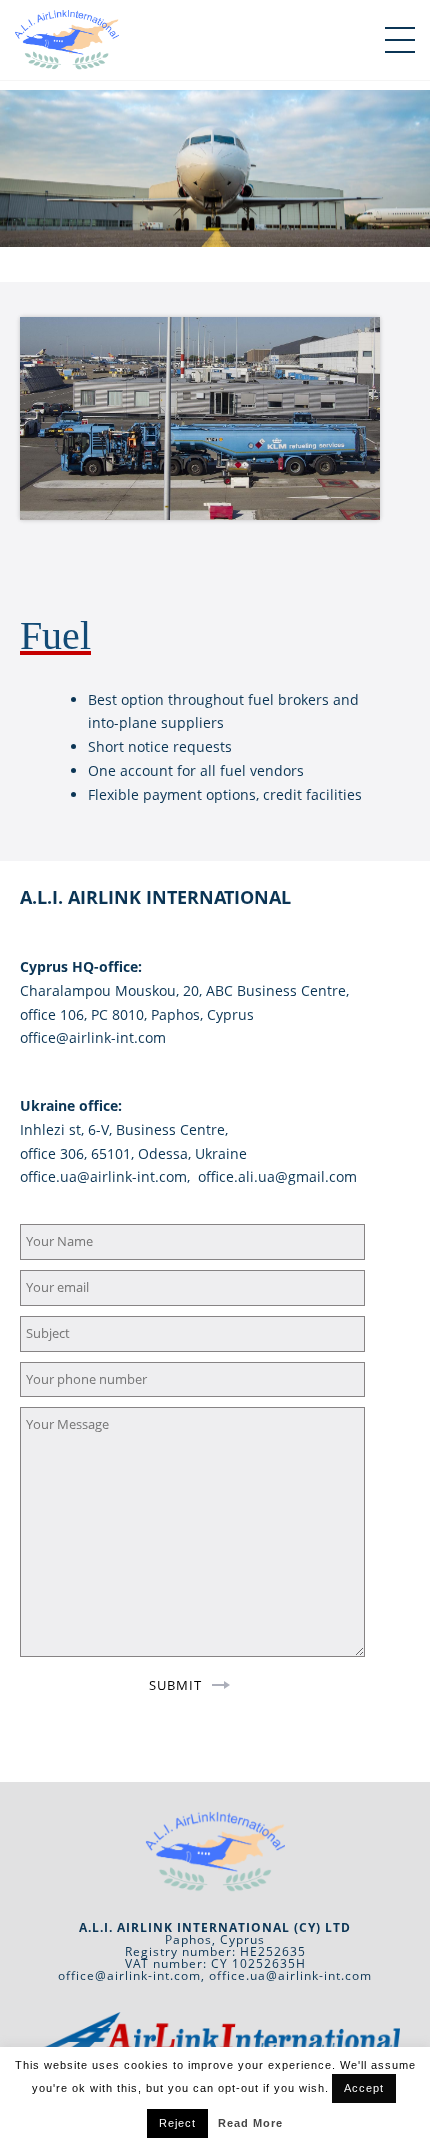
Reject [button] (177, 2123)
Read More (250, 2123)
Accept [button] (364, 2088)
